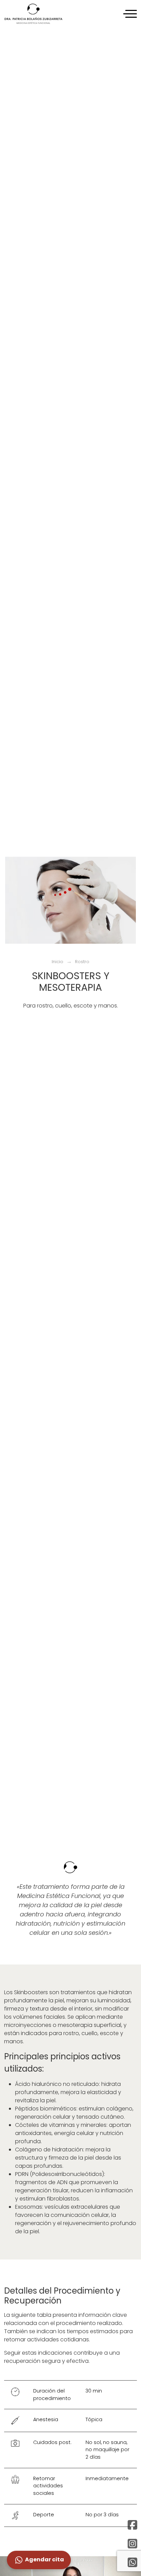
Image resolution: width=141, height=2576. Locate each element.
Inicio (57, 962)
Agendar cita (44, 2559)
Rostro (82, 962)
